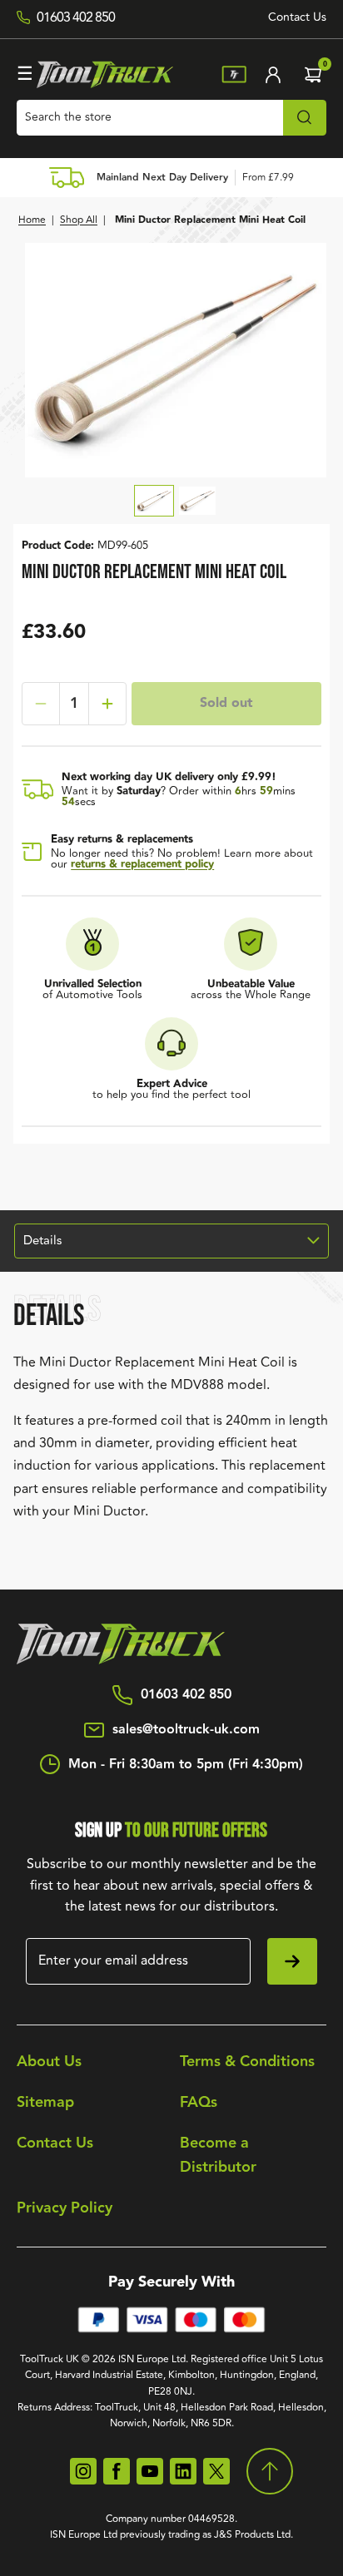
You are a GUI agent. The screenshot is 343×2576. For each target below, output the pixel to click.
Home (32, 220)
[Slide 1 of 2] (154, 501)
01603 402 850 (186, 1695)
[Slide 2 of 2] (197, 501)
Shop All (79, 220)
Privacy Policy (65, 2208)
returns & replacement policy (142, 864)
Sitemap (45, 2102)
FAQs (199, 2102)
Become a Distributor (218, 2155)
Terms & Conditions (247, 2062)
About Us (49, 2062)
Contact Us (297, 17)
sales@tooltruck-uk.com (186, 1730)
